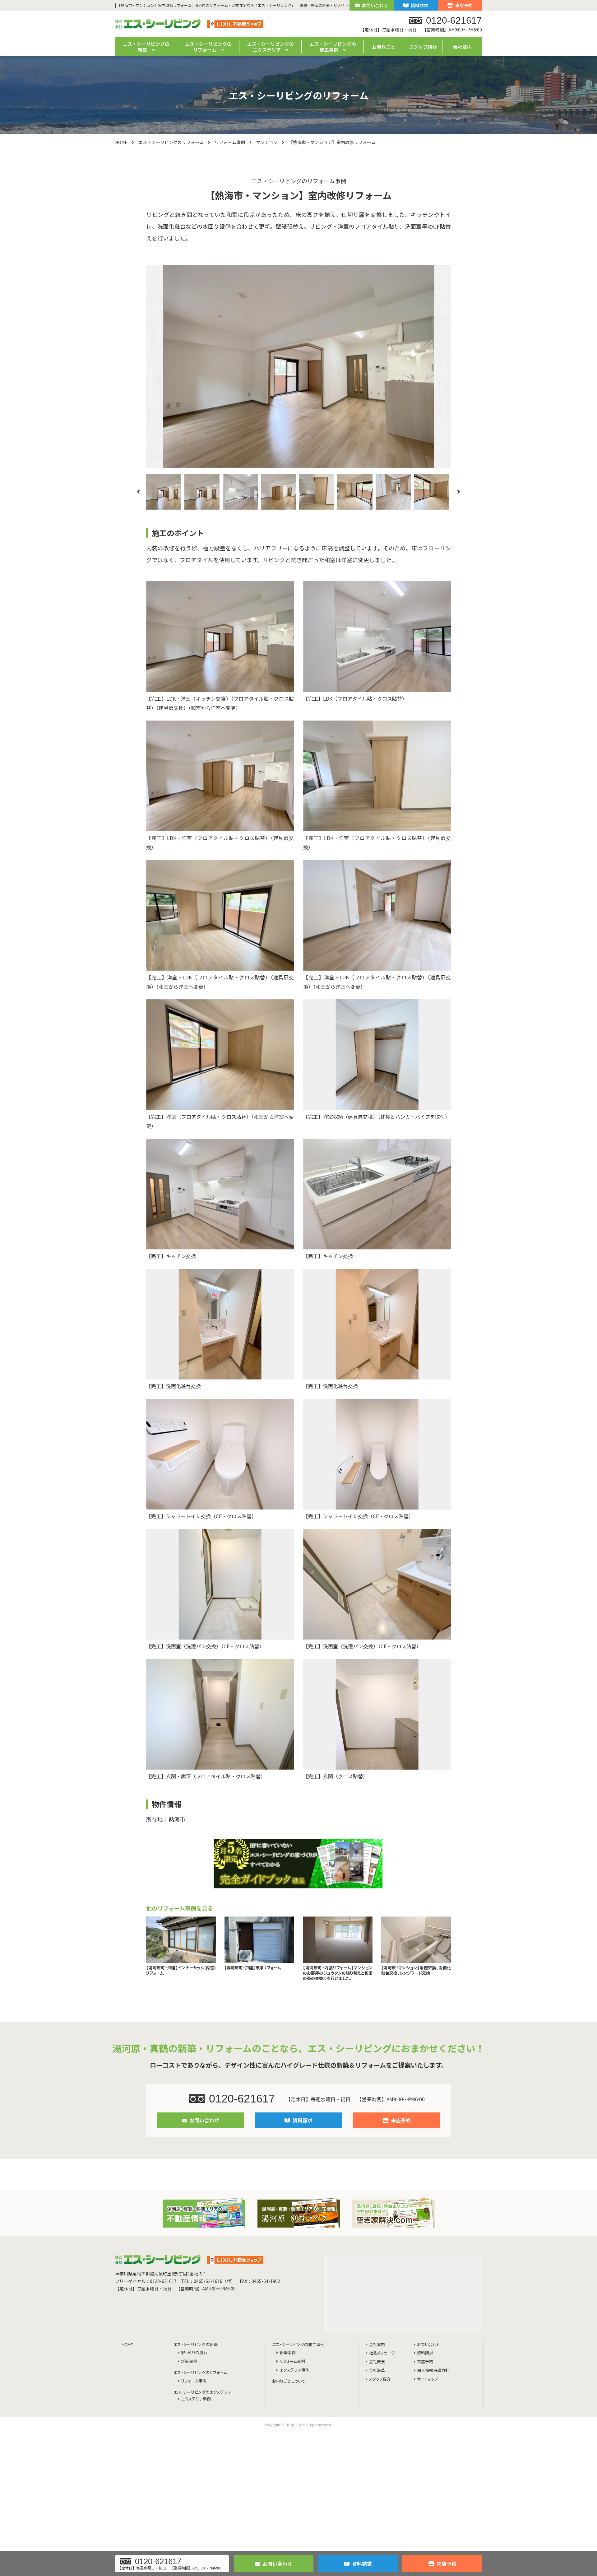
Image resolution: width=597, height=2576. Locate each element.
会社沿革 (377, 2371)
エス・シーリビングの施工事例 (298, 2345)
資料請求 (419, 5)
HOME (121, 142)
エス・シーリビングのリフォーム (171, 142)
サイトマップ (427, 2379)
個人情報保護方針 (433, 2371)
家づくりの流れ (194, 2353)
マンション (267, 142)
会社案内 (462, 47)
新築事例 (189, 2361)
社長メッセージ (382, 2353)
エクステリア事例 (196, 2399)
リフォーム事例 (230, 142)
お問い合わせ (375, 5)
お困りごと (384, 47)
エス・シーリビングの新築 (196, 2345)
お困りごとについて (289, 2381)
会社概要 (377, 2362)
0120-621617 (242, 2099)
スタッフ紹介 (423, 47)
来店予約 (464, 5)
